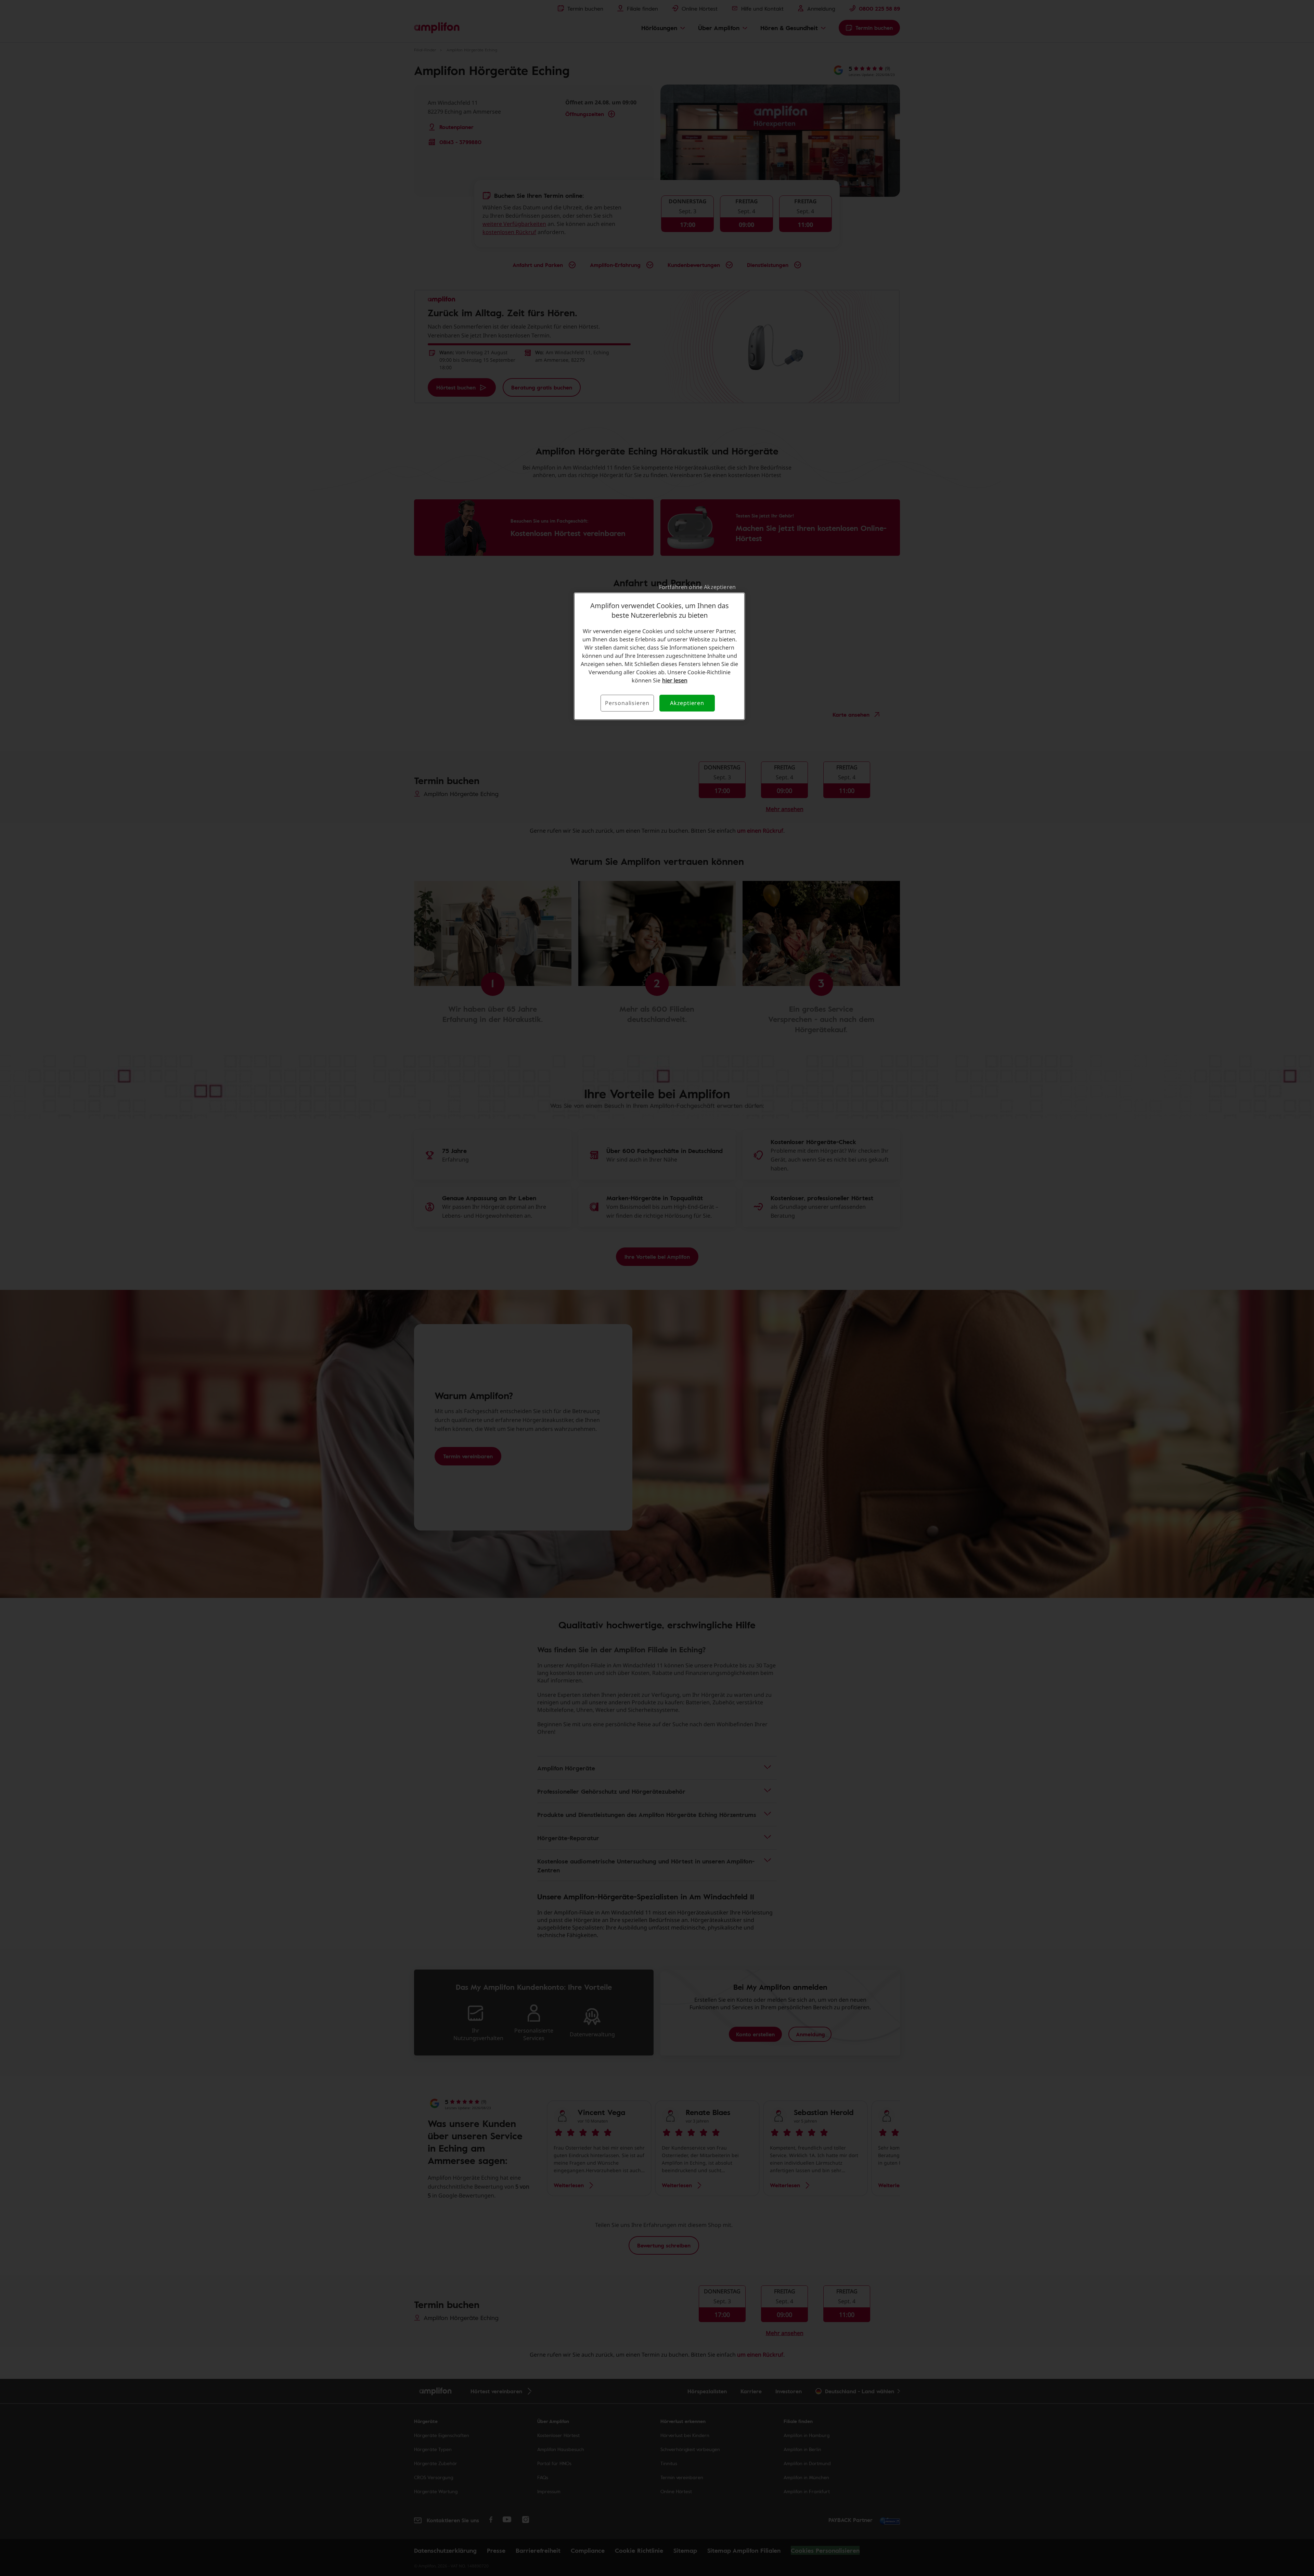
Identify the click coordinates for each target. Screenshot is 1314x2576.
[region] (659, 656)
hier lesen (675, 680)
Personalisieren (627, 703)
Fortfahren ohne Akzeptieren (697, 587)
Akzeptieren (687, 703)
